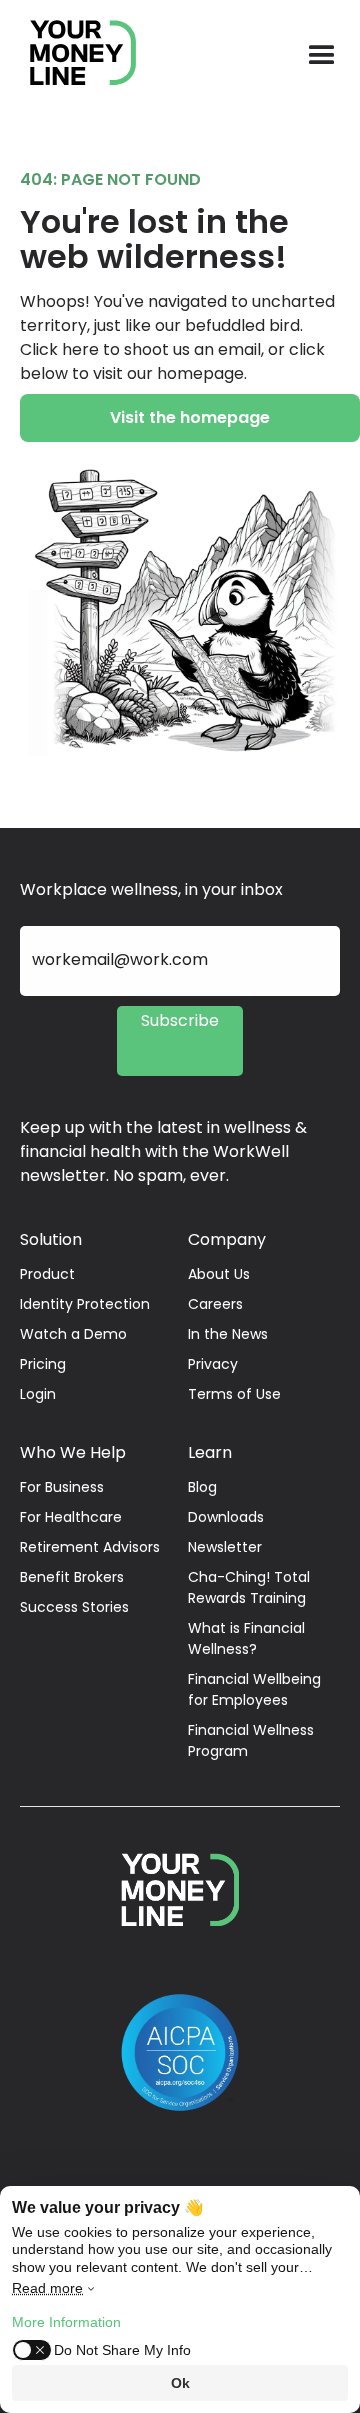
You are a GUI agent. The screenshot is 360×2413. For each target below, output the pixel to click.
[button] (322, 56)
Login (38, 1394)
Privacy (213, 1364)
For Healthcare (71, 1517)
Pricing (43, 1364)
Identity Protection (85, 1304)
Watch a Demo (73, 1334)
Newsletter (225, 1547)
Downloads (226, 1517)
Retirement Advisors (90, 1547)
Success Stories (74, 1607)
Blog (202, 1487)
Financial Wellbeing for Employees (254, 1689)
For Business (62, 1487)
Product (47, 1274)
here (80, 349)
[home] (73, 56)
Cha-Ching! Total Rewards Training (249, 1587)
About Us (219, 1274)
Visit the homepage (190, 417)
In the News (228, 1334)
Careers (215, 1304)
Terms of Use (234, 1394)
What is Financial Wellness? (246, 1638)
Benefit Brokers (72, 1577)
